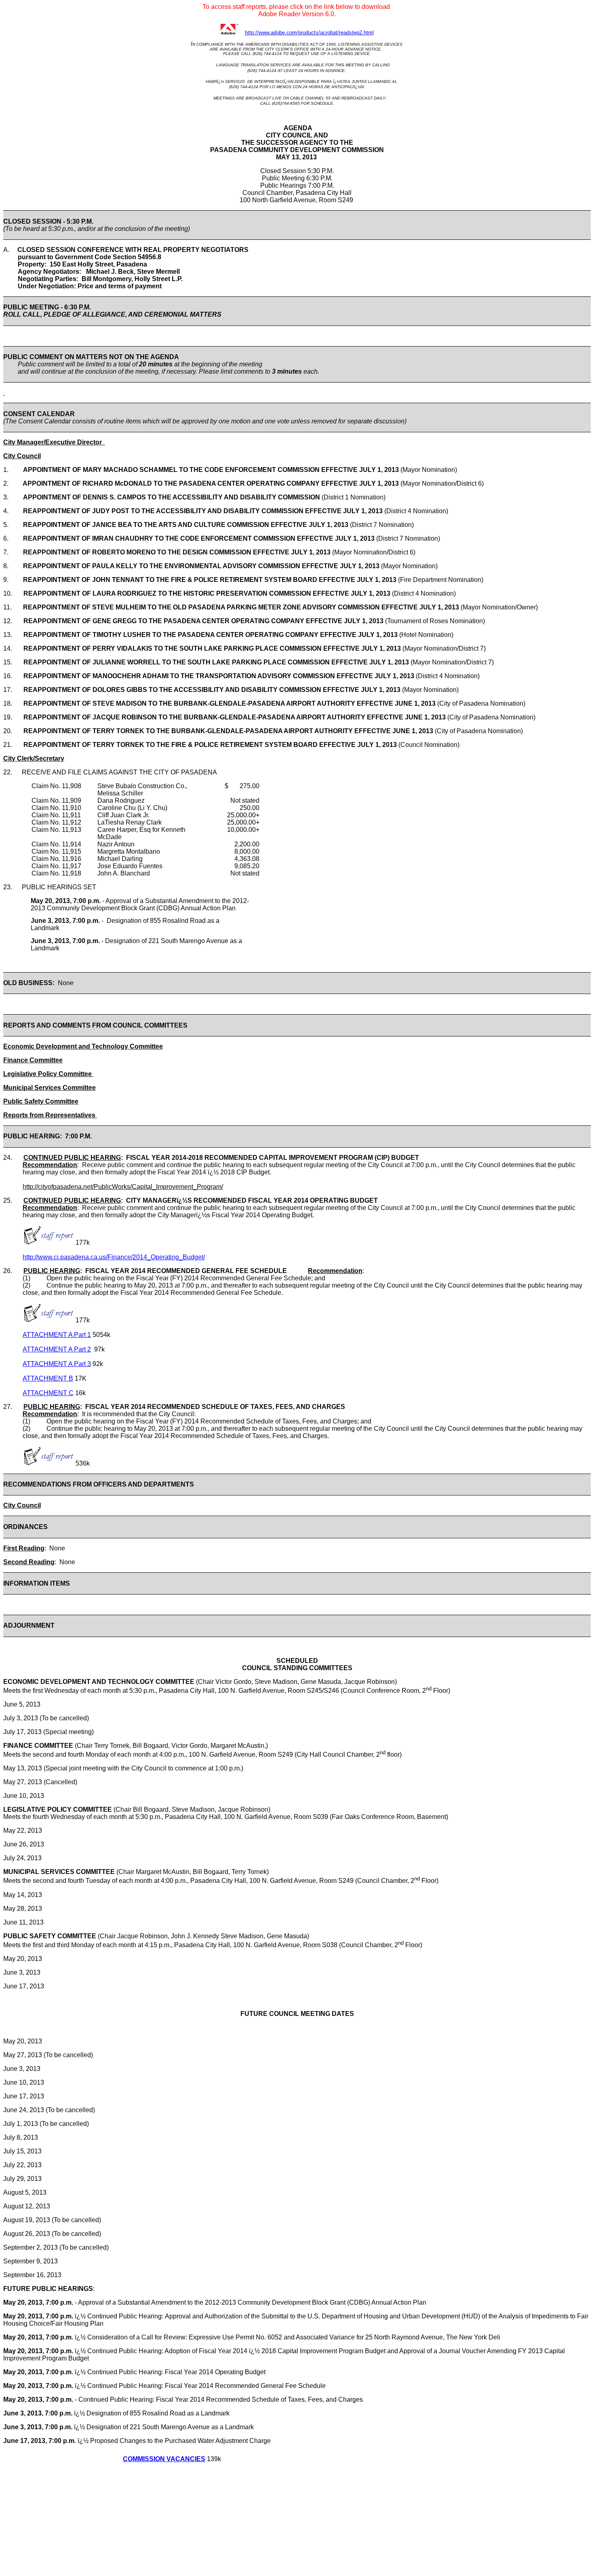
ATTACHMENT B (48, 1378)
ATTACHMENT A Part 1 (57, 1335)
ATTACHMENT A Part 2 (57, 1349)
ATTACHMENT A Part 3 (57, 1364)
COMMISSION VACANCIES (164, 2459)
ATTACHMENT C (48, 1393)
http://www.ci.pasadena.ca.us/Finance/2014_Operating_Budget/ (114, 1257)
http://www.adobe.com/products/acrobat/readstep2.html (309, 33)
